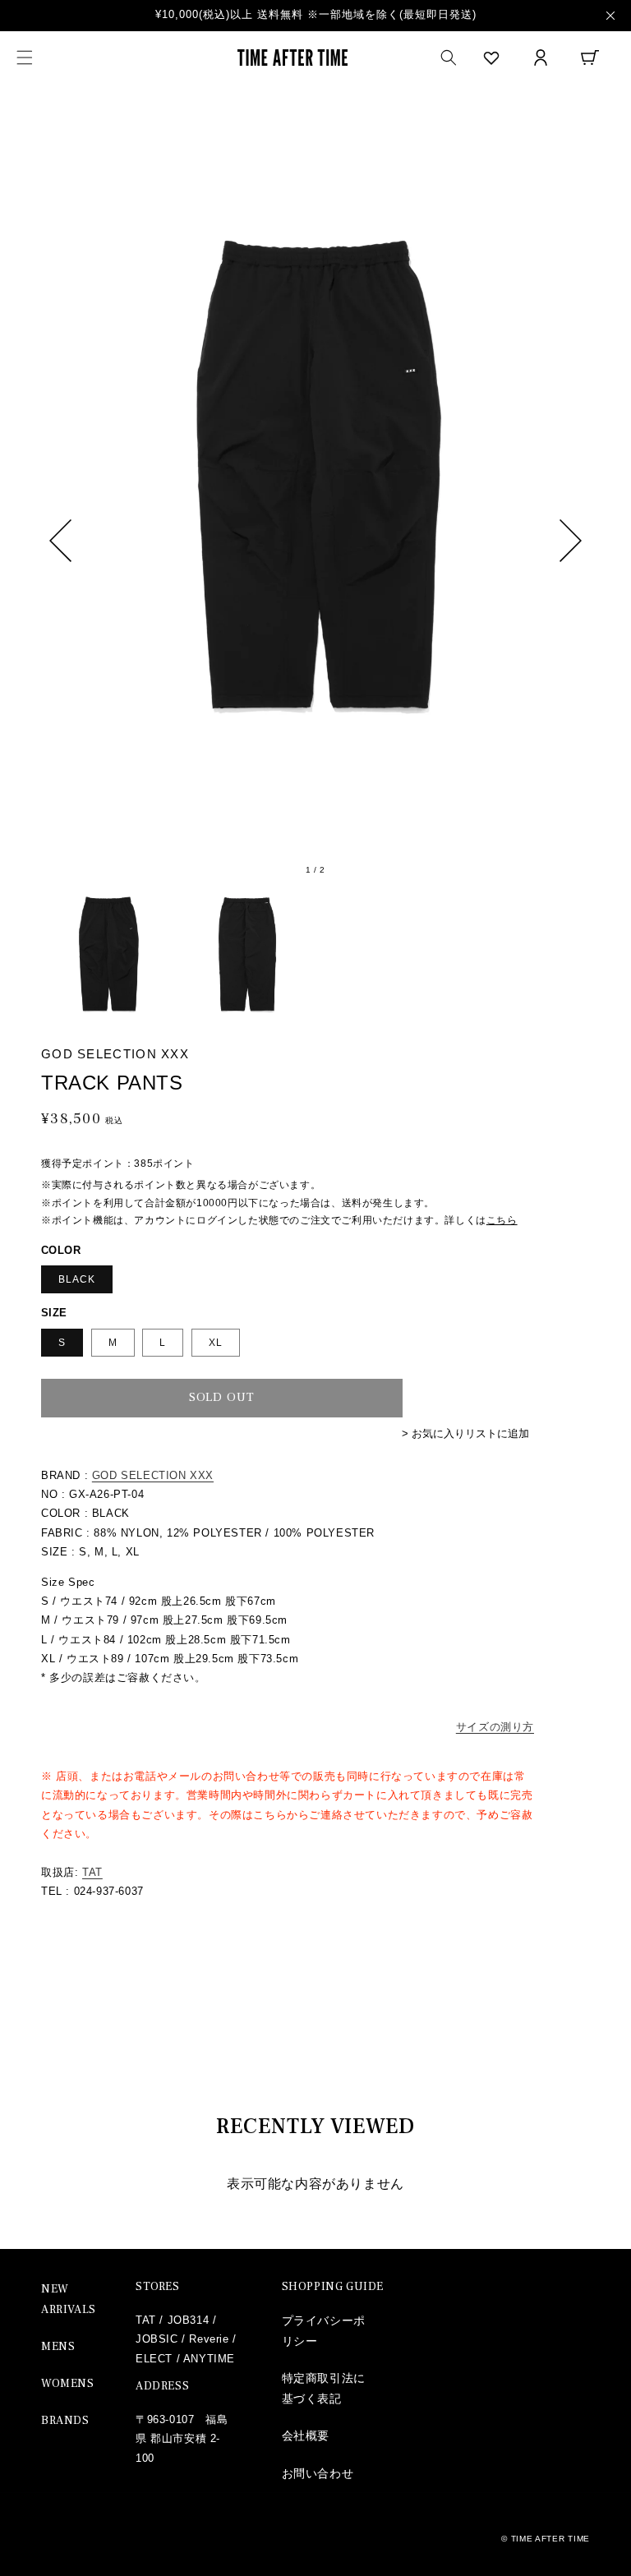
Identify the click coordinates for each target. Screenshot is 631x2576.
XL (216, 1343)
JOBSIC (157, 2339)
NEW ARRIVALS (69, 2300)
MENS (58, 2347)
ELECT (154, 2359)
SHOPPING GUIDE (333, 2287)
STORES (158, 2287)
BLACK (77, 1279)
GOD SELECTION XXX (153, 1475)
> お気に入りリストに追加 (465, 1433)
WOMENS (68, 2384)
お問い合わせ (318, 2473)
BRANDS (65, 2421)
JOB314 (189, 2320)
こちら (502, 1220)
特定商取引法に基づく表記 (324, 2388)
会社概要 (306, 2435)
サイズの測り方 (495, 1727)
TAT (92, 1872)
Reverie (209, 2339)
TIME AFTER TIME (551, 2539)
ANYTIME (209, 2359)
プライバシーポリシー (324, 2331)
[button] (25, 58)
